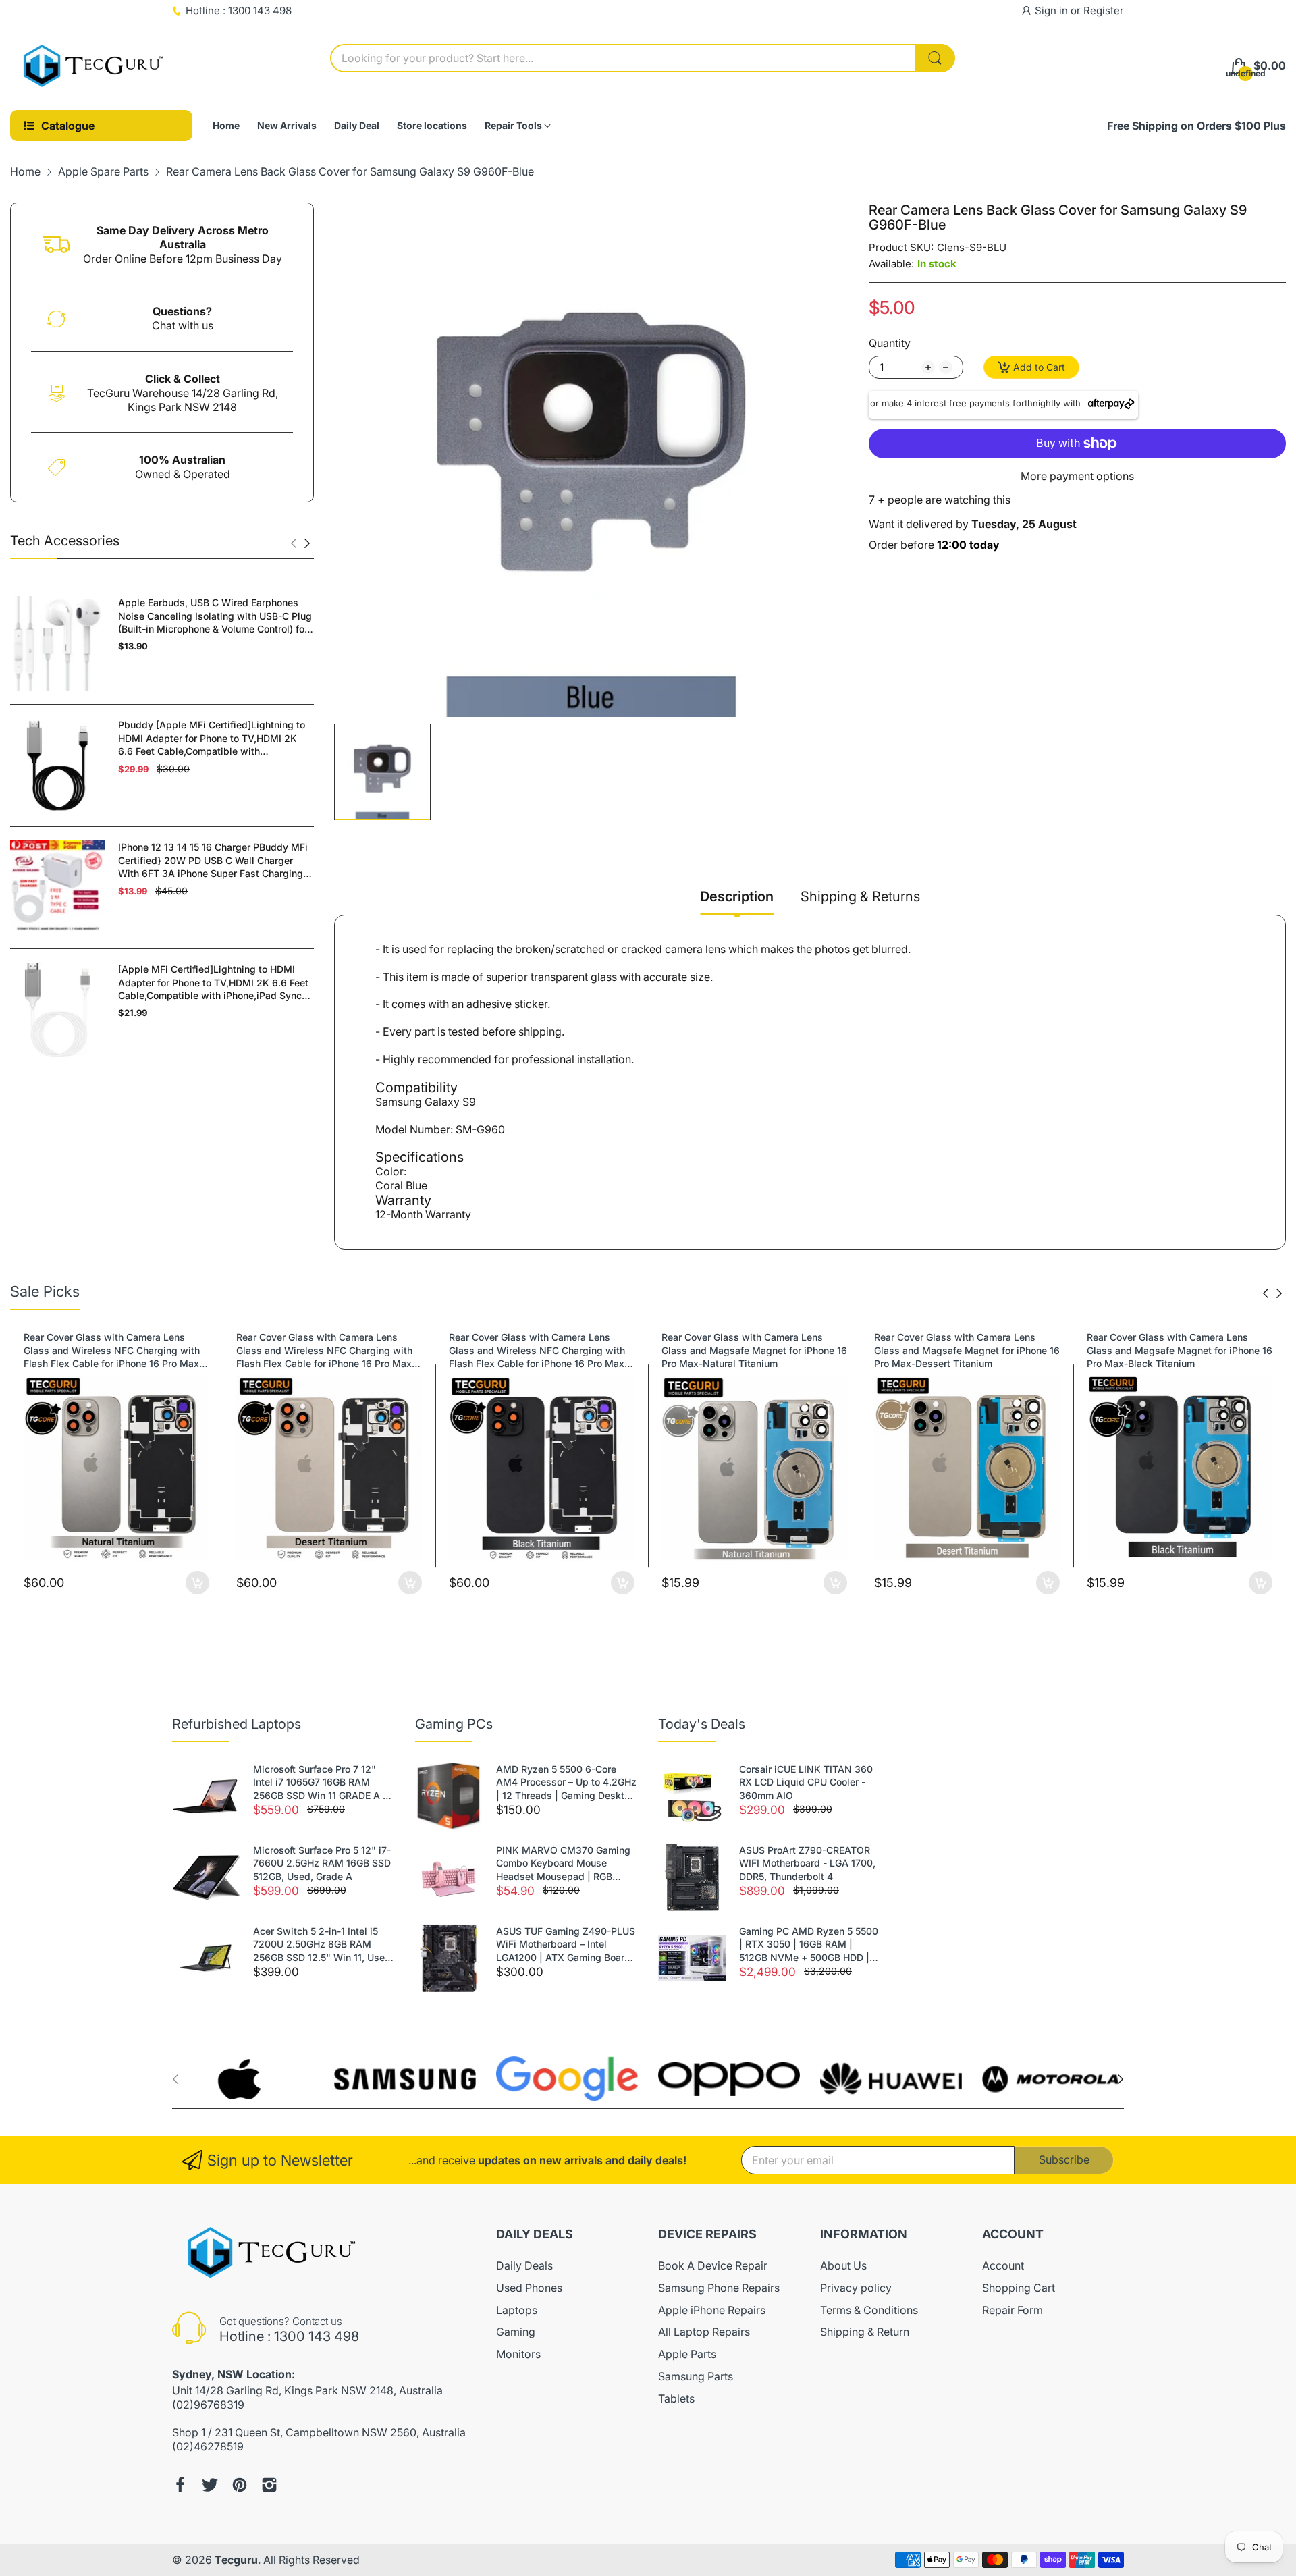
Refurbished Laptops (237, 1724)
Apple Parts (687, 2354)
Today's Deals (702, 1724)
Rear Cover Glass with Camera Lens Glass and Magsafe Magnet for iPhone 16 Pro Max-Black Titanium (1180, 1350)
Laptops (517, 2310)
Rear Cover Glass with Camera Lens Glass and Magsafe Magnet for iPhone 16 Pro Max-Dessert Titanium (967, 1350)
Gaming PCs (454, 1724)
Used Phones (529, 2288)
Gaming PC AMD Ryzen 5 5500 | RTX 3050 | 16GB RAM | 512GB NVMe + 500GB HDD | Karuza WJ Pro (809, 1945)
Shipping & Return (865, 2332)
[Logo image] (243, 2079)
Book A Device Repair (713, 2265)
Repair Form (1013, 2310)
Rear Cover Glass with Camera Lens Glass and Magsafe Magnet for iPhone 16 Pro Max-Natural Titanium (754, 1350)
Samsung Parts (696, 2376)
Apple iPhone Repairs (712, 2310)
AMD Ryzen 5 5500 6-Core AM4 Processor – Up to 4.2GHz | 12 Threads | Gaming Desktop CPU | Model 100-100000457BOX (566, 1783)
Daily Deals (524, 2265)
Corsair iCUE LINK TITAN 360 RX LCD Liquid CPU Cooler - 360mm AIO (806, 1782)
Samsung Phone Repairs (719, 2288)
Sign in (1053, 10)
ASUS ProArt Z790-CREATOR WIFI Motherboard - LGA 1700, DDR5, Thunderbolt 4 (807, 1863)
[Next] (294, 543)
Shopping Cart (1019, 2288)
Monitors (518, 2354)
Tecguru (236, 2560)
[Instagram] (269, 2485)
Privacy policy (856, 2288)
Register (1104, 10)
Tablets (676, 2398)
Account (1003, 2265)
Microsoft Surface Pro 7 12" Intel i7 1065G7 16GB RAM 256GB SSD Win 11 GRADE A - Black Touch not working (320, 1783)
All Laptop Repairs (704, 2332)
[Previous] (307, 543)
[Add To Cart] (197, 1583)
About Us (843, 2265)
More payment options (1077, 476)
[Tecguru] (94, 66)
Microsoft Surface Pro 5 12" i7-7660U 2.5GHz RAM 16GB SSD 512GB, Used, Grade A (322, 1863)
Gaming (516, 2332)
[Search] (935, 58)
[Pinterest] (240, 2485)
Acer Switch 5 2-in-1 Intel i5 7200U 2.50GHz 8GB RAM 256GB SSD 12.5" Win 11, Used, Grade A (323, 1945)
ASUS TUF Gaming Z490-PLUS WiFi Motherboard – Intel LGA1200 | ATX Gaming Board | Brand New (566, 1945)
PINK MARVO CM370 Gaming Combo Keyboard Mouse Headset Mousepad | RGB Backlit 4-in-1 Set (563, 1864)
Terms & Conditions (869, 2310)
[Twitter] (210, 2485)
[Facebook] (180, 2485)
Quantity (890, 343)
